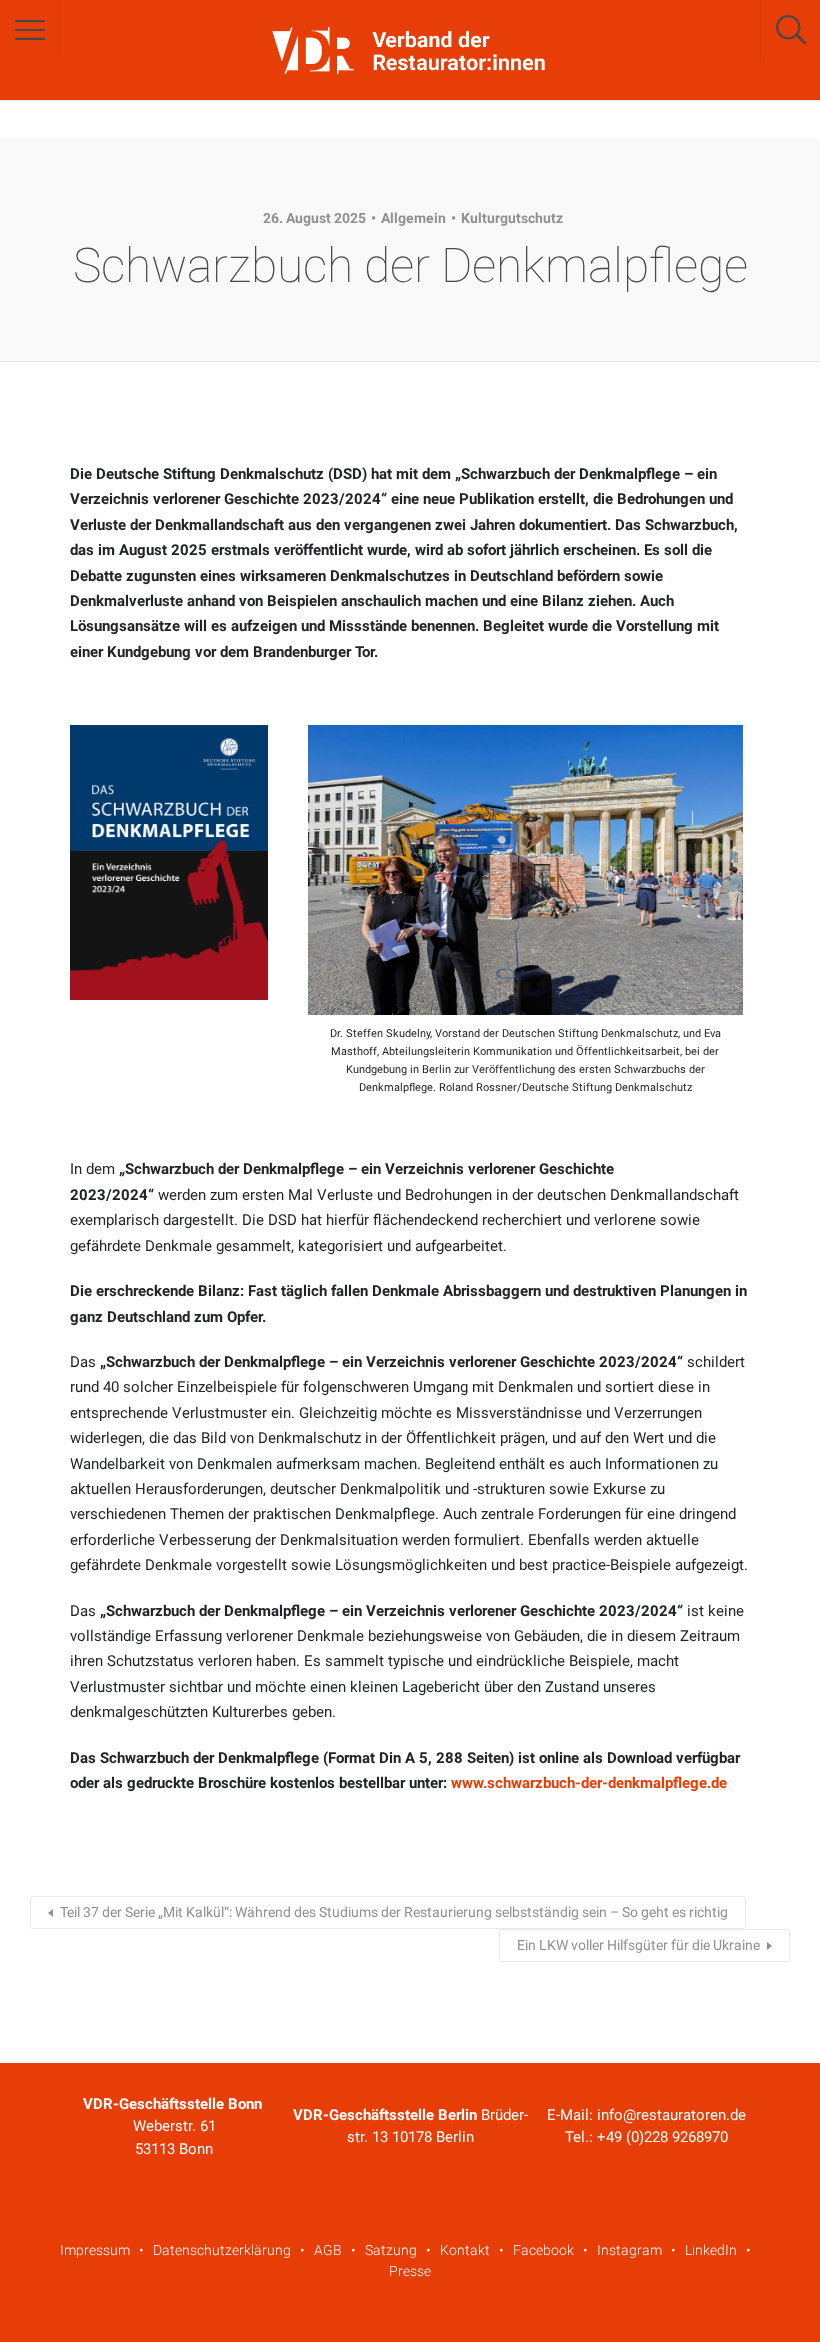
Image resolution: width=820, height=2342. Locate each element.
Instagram (629, 2250)
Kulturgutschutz (512, 218)
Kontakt (465, 2250)
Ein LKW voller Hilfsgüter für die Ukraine (638, 1945)
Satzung (391, 2250)
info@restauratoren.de (671, 2115)
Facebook (543, 2250)
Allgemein (413, 218)
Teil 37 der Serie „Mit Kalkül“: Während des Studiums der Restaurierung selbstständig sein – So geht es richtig (394, 1912)
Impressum (95, 2250)
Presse (410, 2271)
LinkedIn (711, 2250)
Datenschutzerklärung (222, 2250)
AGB (328, 2250)
